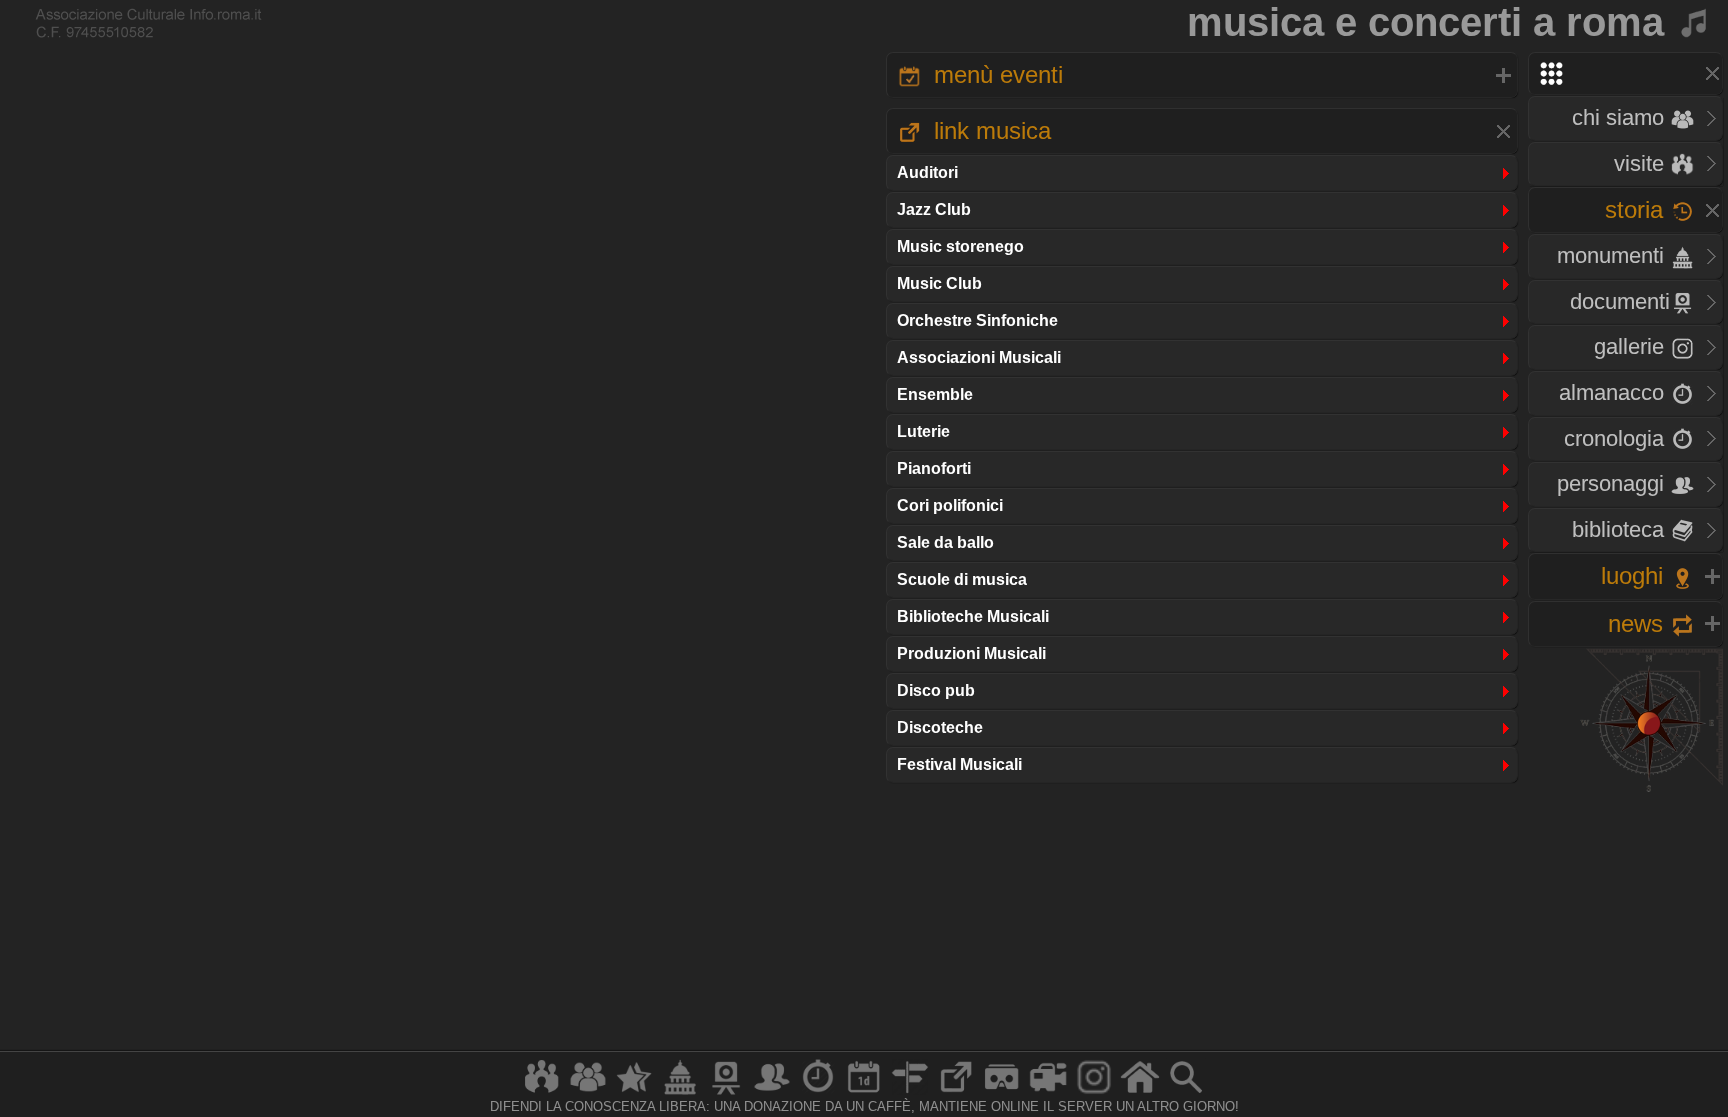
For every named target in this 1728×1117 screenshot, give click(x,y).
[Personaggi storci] (772, 1093)
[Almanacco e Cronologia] (818, 1093)
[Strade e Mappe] (910, 1093)
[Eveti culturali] (864, 1093)
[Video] (1048, 1093)
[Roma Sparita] (726, 1093)
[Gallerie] (1094, 1093)
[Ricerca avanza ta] (1186, 1093)
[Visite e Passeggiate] (542, 1093)
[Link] (956, 1093)
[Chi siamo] (588, 1093)
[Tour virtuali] (1002, 1093)
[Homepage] (1140, 1093)
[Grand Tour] (634, 1093)
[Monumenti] (680, 1093)
